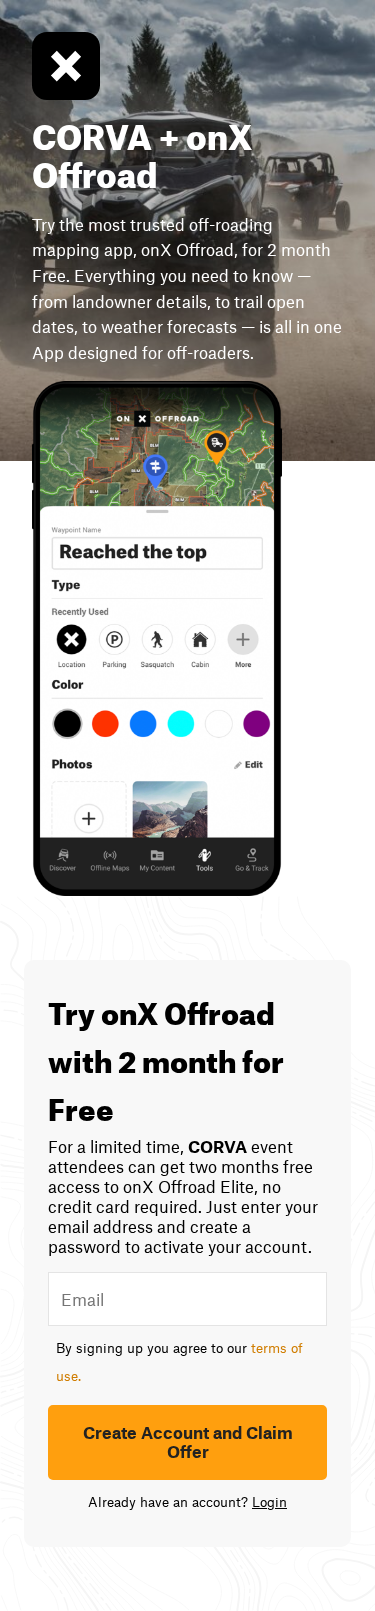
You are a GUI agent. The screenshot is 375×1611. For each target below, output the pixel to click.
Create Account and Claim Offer (188, 1441)
